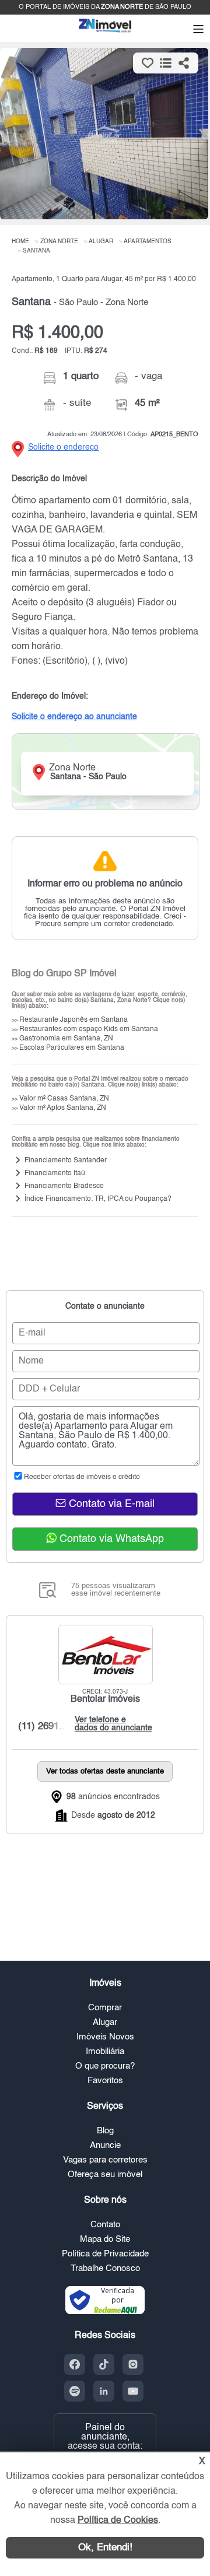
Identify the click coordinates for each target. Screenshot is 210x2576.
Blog (105, 2131)
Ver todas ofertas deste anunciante (105, 1771)
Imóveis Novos (105, 2037)
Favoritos (105, 2081)
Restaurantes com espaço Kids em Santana (85, 1029)
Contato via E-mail (110, 1504)
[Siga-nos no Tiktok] (104, 2364)
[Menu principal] (198, 30)
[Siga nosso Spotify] (75, 2391)
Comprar (105, 2008)
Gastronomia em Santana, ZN (62, 1039)
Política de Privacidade (105, 2254)
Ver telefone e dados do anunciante (111, 1724)
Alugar (105, 2022)
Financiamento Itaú (55, 1173)
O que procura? (105, 2066)
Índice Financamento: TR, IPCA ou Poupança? (98, 1199)
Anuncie (105, 2145)
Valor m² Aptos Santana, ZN (59, 1108)
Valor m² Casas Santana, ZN (60, 1099)
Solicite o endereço (63, 447)
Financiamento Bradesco (64, 1186)
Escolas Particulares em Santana (68, 1048)
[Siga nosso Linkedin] (104, 2391)
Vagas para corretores (105, 2160)
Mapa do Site (105, 2239)
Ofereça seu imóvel (105, 2174)
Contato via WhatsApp (110, 1539)
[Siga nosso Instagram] (133, 2364)
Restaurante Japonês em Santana (70, 1020)
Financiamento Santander (66, 1161)
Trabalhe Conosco (105, 2268)
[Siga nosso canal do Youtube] (133, 2391)
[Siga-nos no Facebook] (75, 2364)
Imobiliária (105, 2051)
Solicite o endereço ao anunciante (74, 717)
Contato (105, 2225)
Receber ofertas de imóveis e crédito (82, 1477)
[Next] (195, 135)
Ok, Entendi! (105, 2548)
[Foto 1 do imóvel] (104, 134)
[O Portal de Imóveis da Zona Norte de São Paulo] (105, 32)
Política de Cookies (118, 2521)
